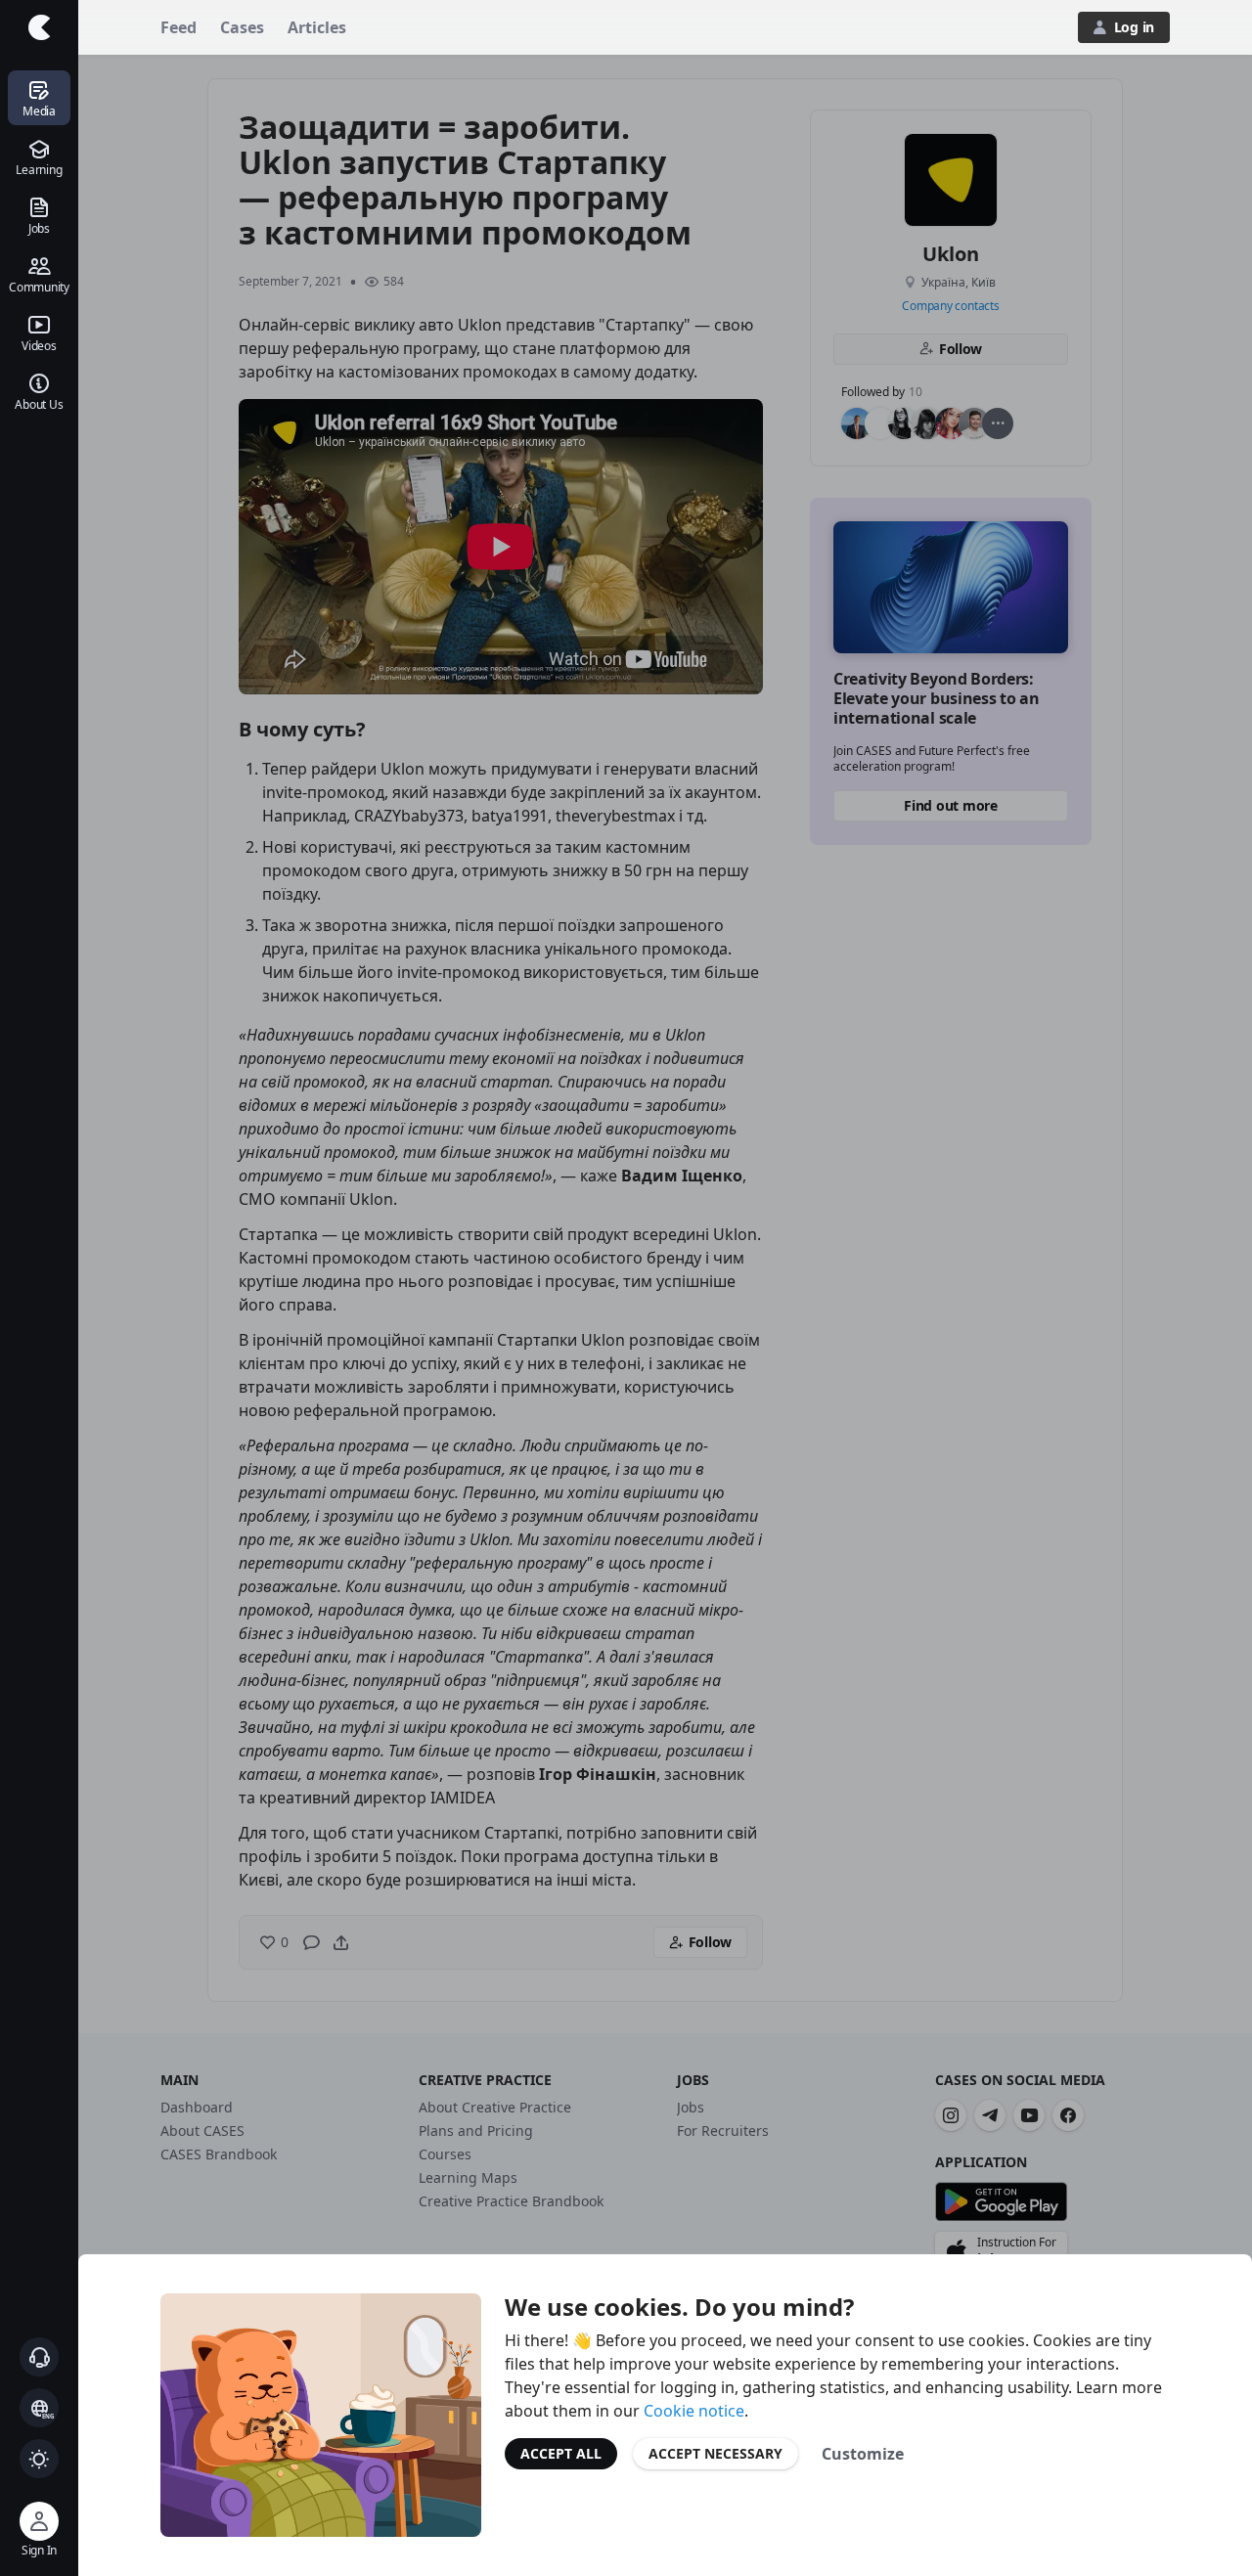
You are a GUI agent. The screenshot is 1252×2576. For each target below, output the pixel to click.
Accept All (561, 2453)
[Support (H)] (39, 2357)
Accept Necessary (715, 2453)
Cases (242, 27)
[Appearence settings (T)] (39, 2459)
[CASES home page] (39, 27)
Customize (863, 2454)
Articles (317, 27)
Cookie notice (694, 2411)
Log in (1134, 27)
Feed (179, 27)
